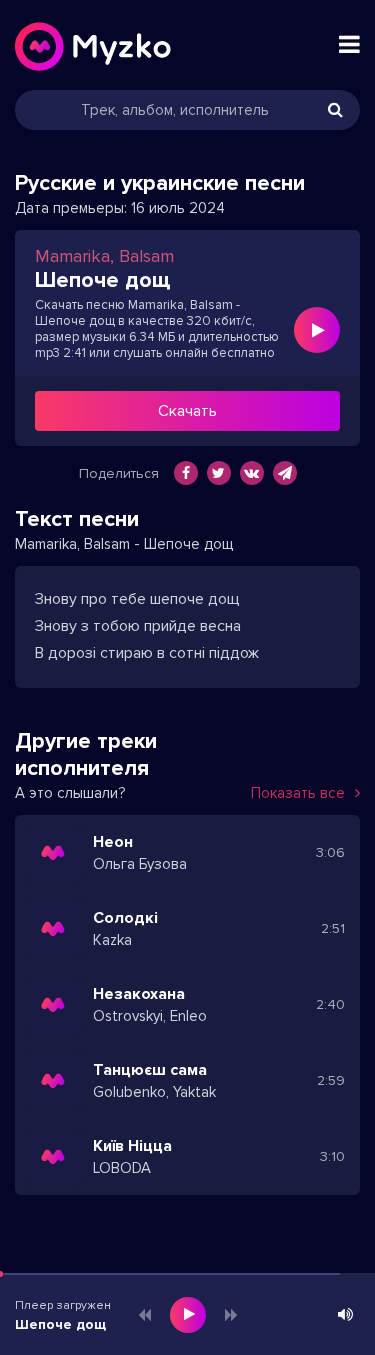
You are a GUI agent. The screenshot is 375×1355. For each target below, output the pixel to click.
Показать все (298, 793)
